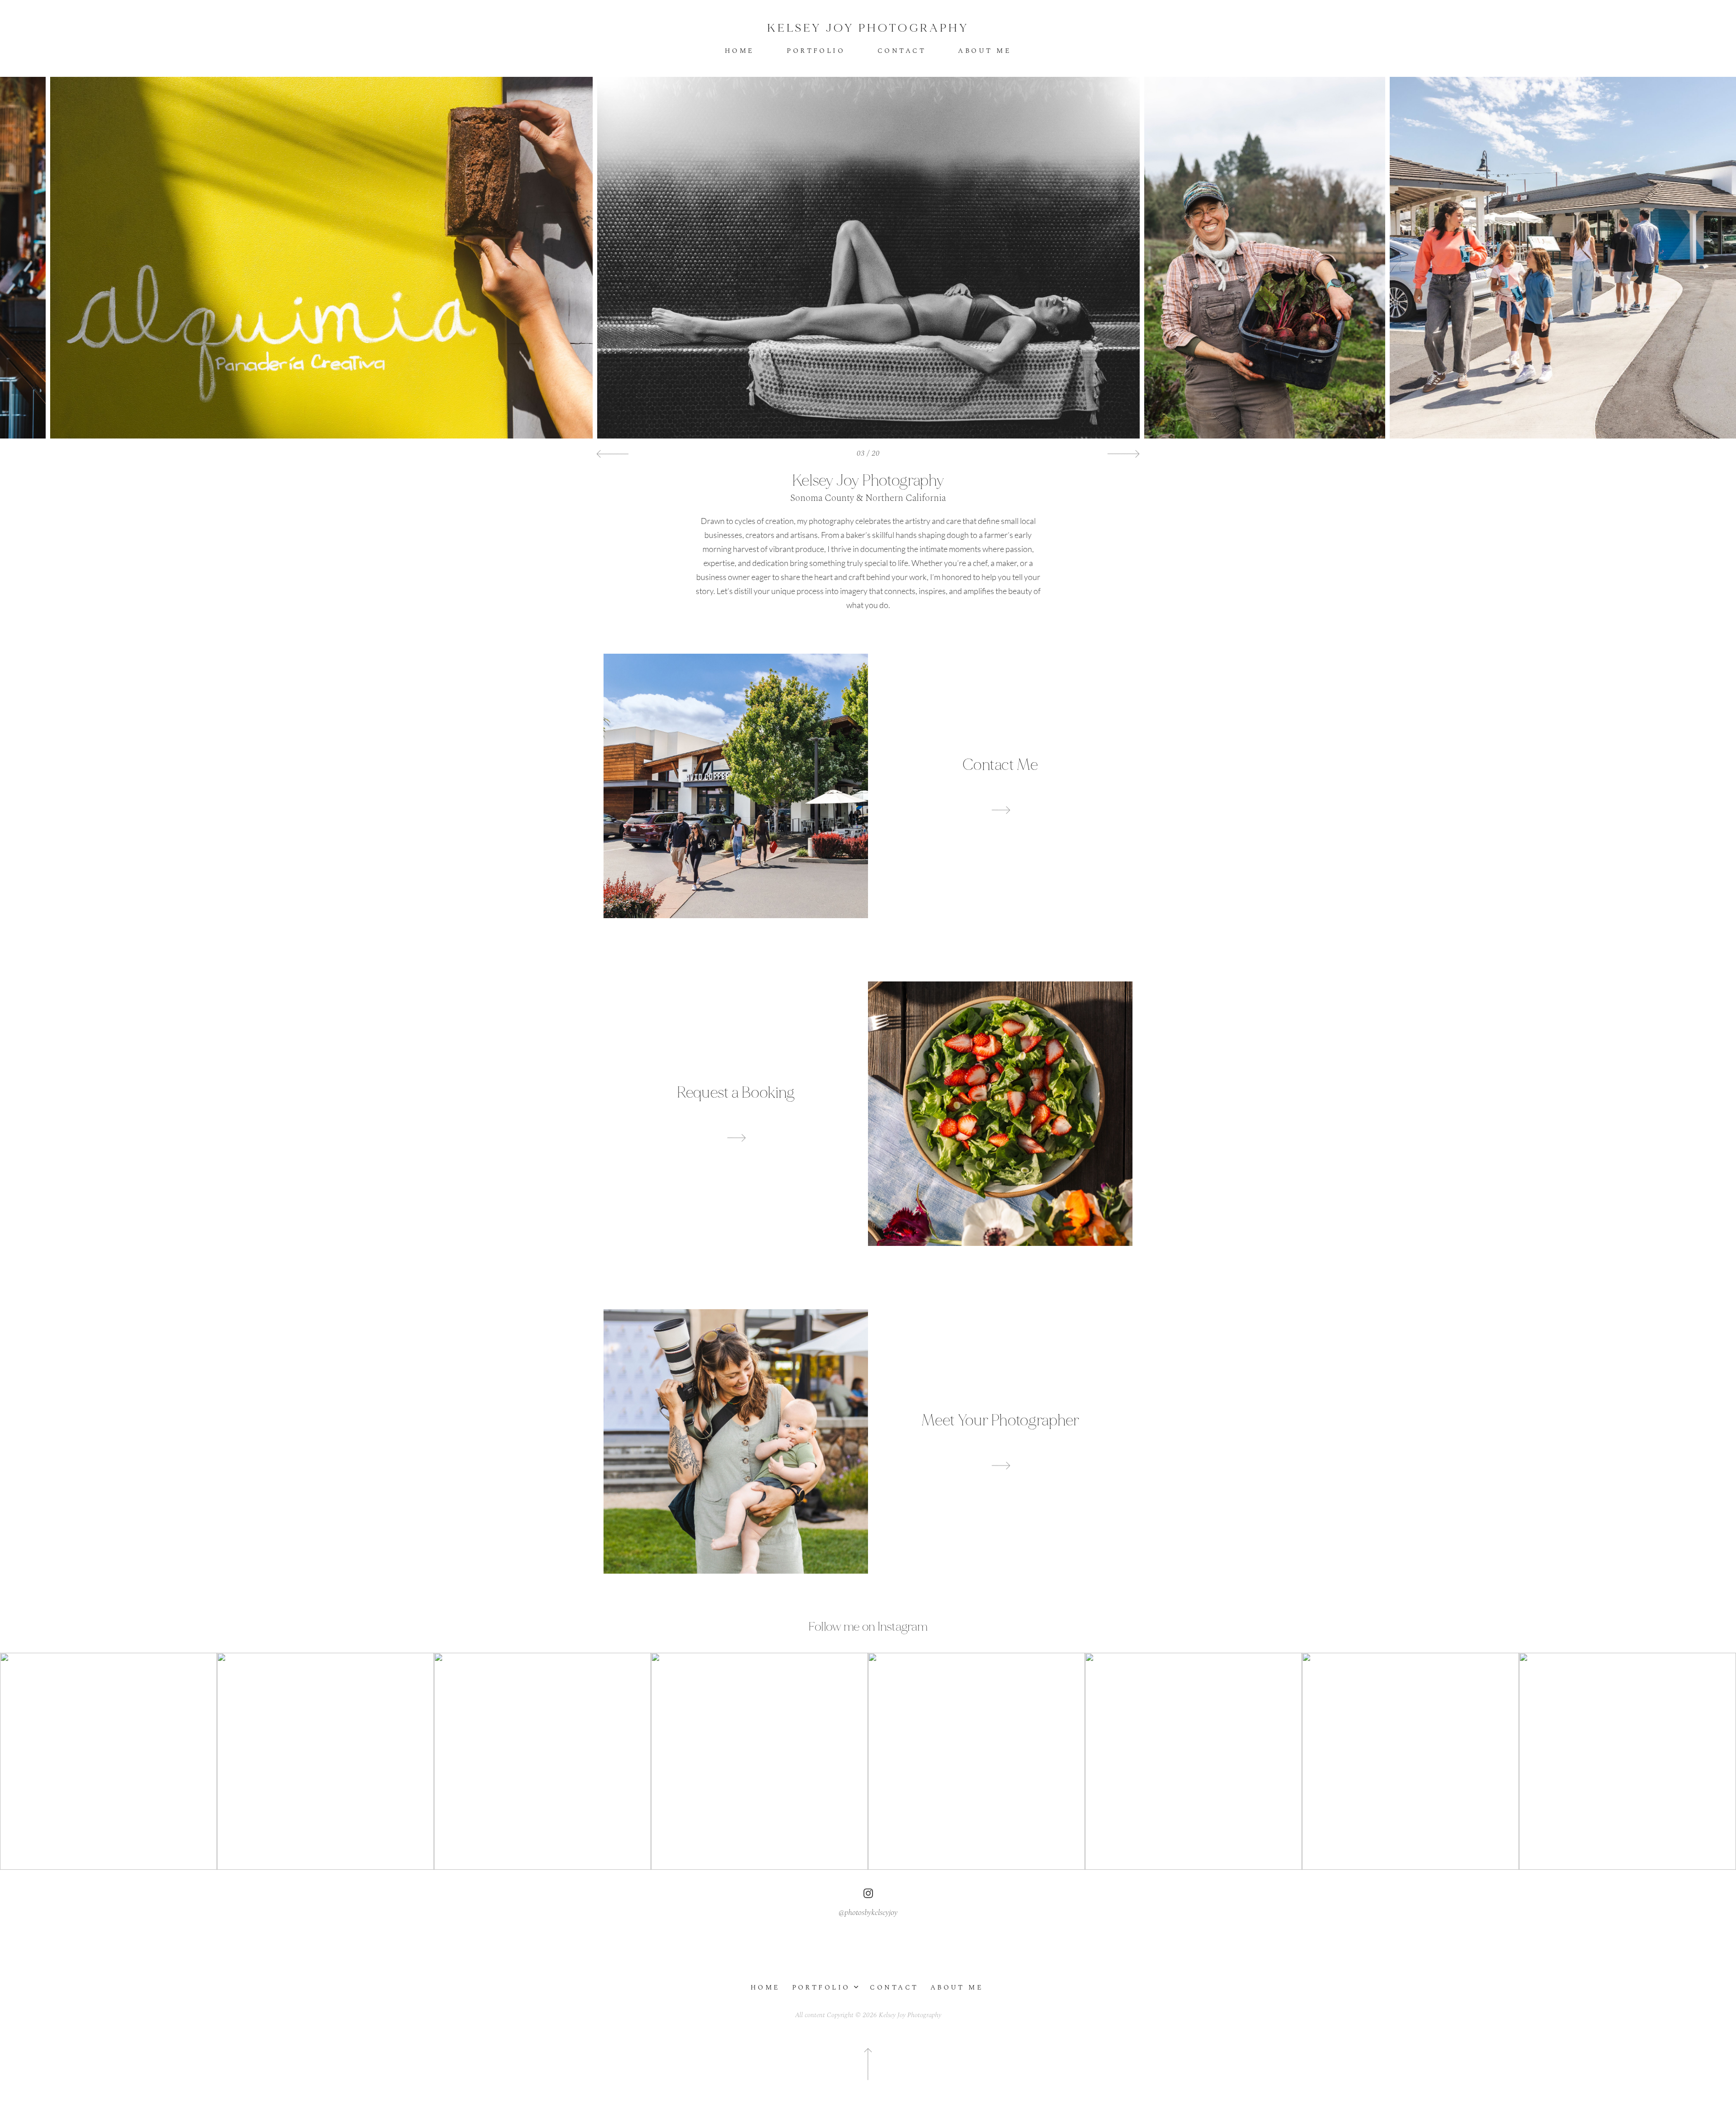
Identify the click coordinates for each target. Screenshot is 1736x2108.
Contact (902, 51)
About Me (985, 51)
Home (740, 51)
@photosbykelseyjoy (868, 1913)
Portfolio (816, 51)
